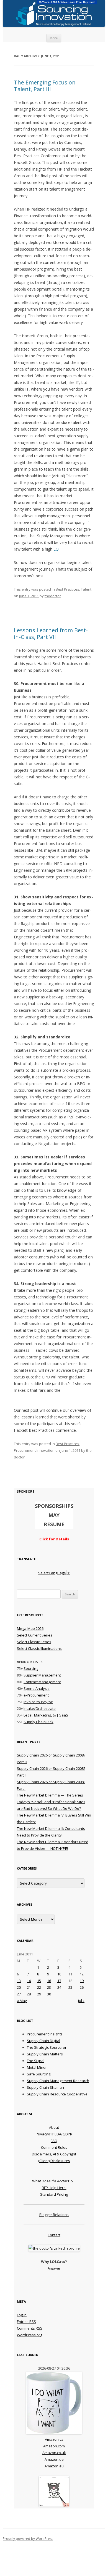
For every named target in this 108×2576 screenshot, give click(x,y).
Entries (26, 2322)
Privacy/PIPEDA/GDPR (54, 2134)
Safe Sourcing (39, 2074)
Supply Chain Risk (38, 1722)
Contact (54, 2235)
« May (22, 2001)
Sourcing (31, 1668)
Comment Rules (54, 2147)
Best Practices (67, 589)
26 (82, 1987)
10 (59, 1974)
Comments (30, 2328)
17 (59, 1981)
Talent (86, 589)
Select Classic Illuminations (39, 1648)
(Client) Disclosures (54, 2161)
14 (29, 1981)
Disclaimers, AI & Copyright (54, 2154)
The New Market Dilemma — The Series (50, 1795)
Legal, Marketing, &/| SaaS (46, 1715)
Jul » (81, 2001)
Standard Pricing (54, 2194)
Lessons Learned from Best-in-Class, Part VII (51, 634)
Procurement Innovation (34, 1450)
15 (39, 1981)
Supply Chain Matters (45, 2054)
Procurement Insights (45, 2034)
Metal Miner (37, 2067)
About (54, 2127)
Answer (54, 2268)
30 (49, 1994)
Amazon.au (54, 2466)
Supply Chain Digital (43, 2041)
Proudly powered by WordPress (28, 2539)
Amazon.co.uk (54, 2453)
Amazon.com (54, 2446)
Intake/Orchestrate (40, 1708)
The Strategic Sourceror (47, 2047)
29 (39, 1994)
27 (19, 1994)
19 (82, 1981)
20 (19, 1987)
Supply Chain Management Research (58, 2081)
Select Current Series (35, 1635)
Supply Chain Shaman (45, 2087)
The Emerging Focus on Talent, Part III (45, 86)
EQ (56, 549)
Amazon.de (54, 2459)
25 (70, 1987)
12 (82, 1974)
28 (29, 1994)
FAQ (54, 2141)
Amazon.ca (54, 2439)
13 (19, 1981)
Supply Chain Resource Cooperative (57, 2094)
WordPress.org (29, 2335)
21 (29, 1987)
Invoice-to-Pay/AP (38, 1702)
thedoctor (53, 596)
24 (59, 1987)
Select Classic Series (34, 1642)
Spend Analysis (37, 1688)
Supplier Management (42, 1675)
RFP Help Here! (54, 2188)
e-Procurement (36, 1695)
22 (39, 1987)
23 (49, 1987)
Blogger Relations (54, 2215)
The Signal (36, 2061)
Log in (22, 2315)
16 (49, 1981)
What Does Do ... (54, 2181)
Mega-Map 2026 (30, 1628)
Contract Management (42, 1682)
